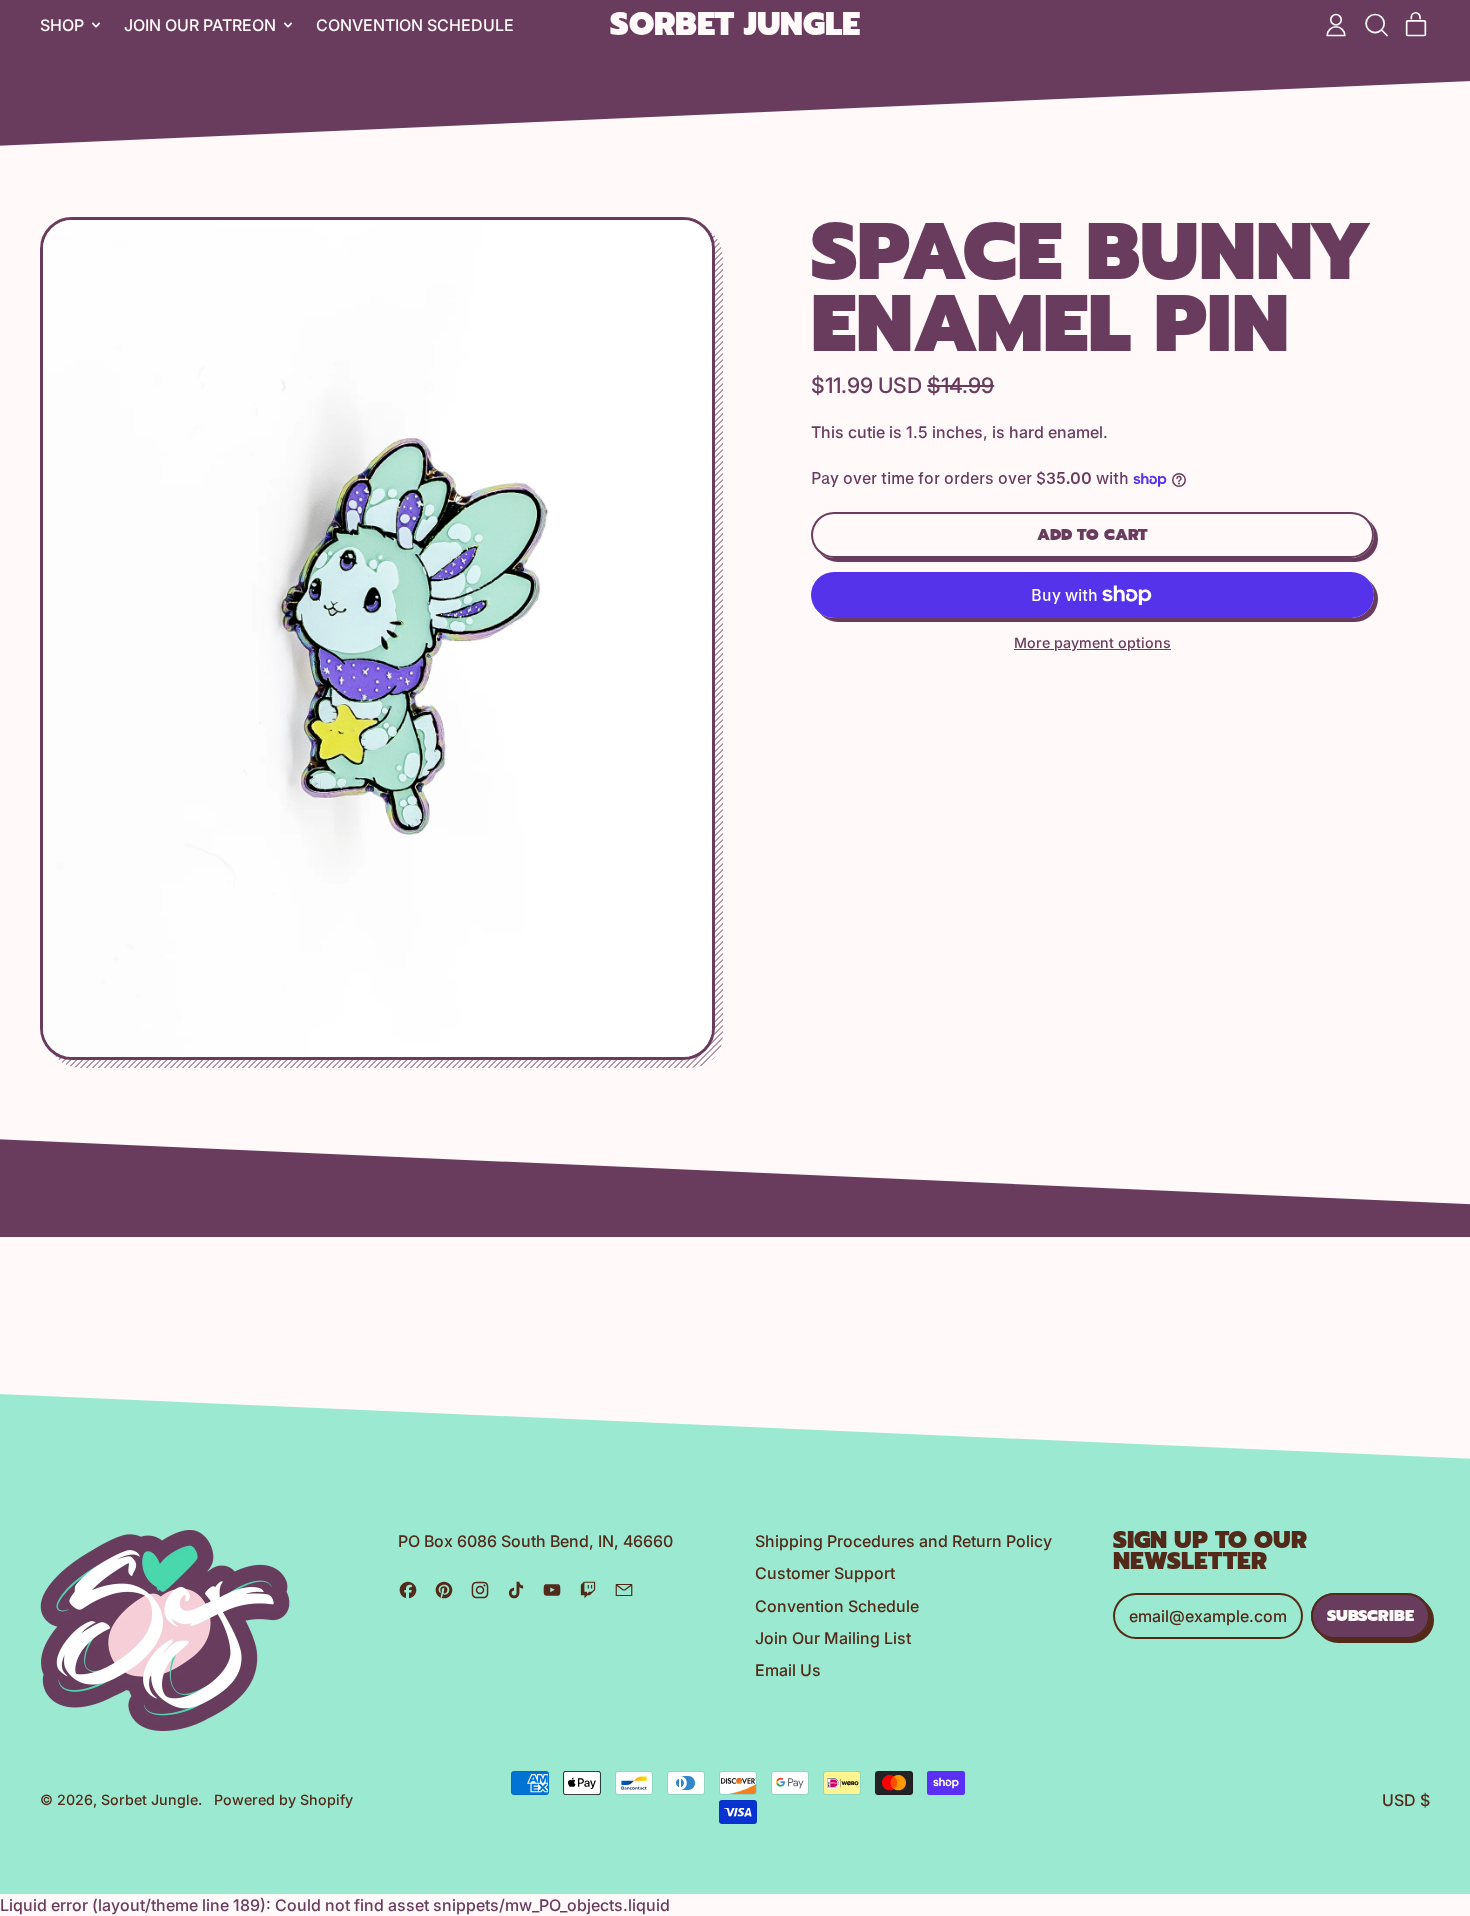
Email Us (788, 1670)
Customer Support (825, 1573)
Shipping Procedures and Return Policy (903, 1541)
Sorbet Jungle (735, 25)
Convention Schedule (415, 25)
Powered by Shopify (283, 1799)
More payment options (1092, 642)
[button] (1376, 25)
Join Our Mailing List (833, 1638)
